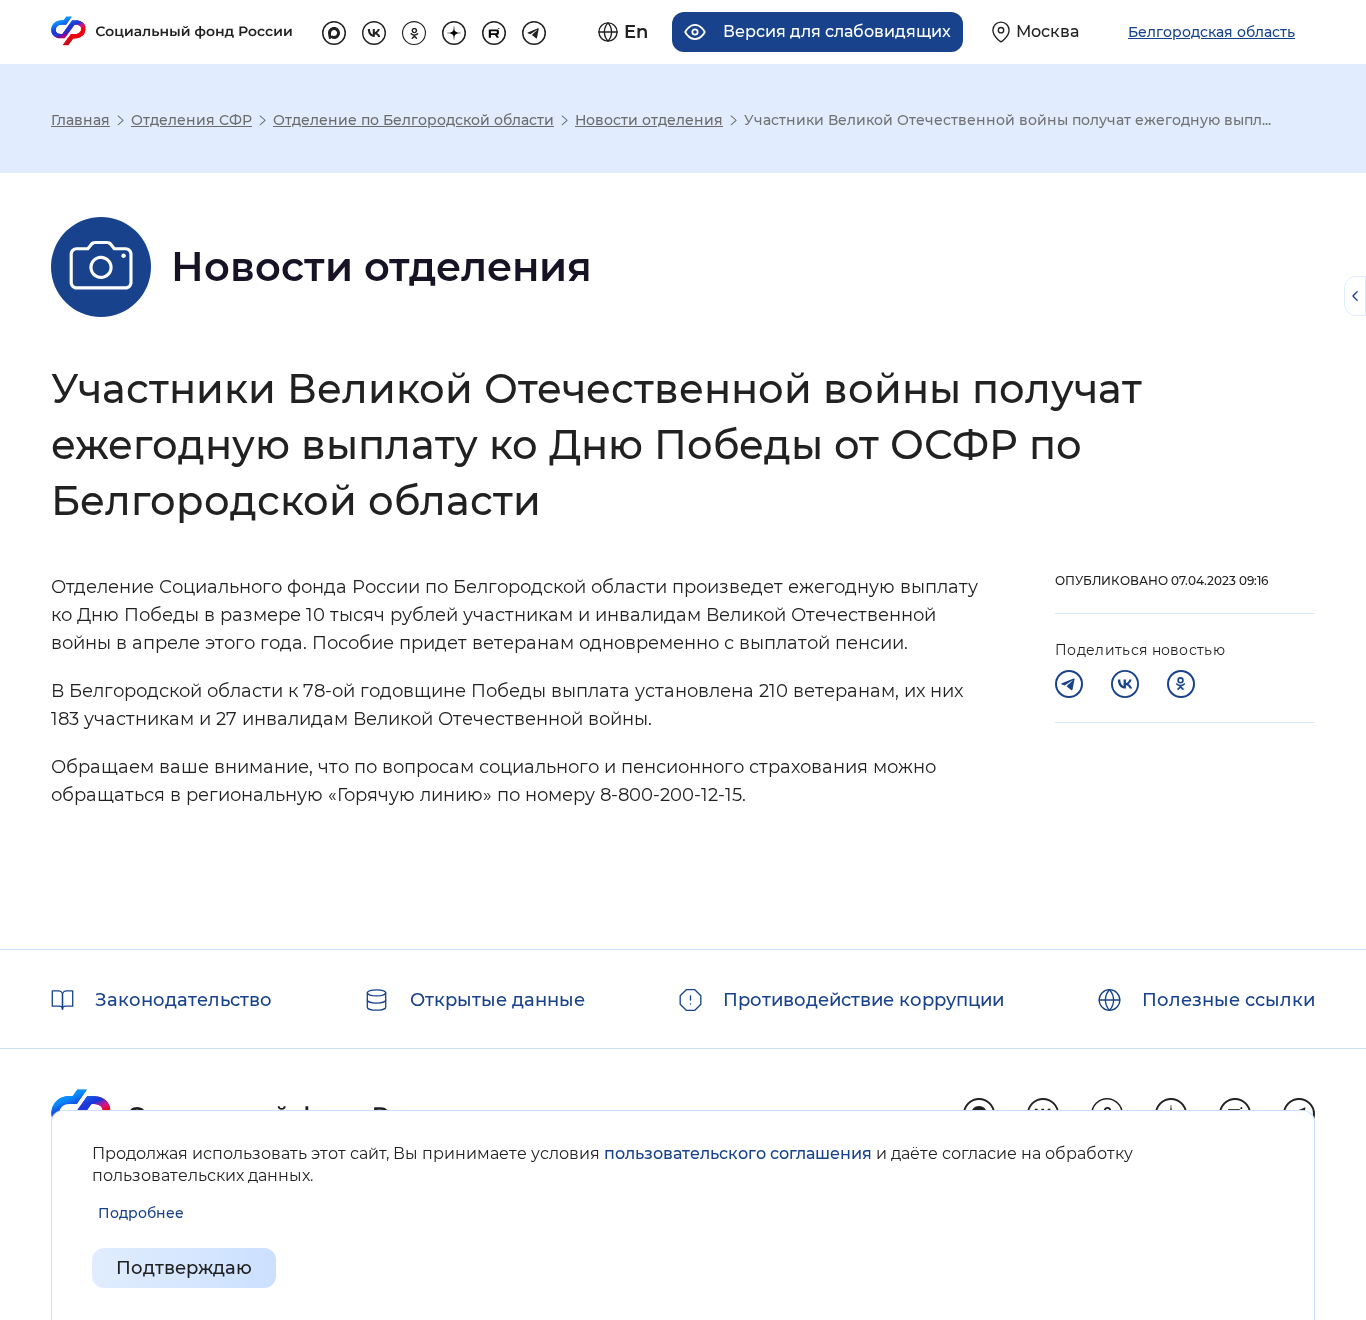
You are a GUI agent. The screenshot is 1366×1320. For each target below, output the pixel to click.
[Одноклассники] (1181, 684)
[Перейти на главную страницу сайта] (172, 31)
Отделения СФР (191, 120)
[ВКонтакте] (1125, 684)
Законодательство (183, 1000)
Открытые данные (497, 1000)
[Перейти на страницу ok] (414, 30)
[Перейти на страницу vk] (374, 30)
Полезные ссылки (1228, 1000)
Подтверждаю (184, 1268)
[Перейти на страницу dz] (454, 30)
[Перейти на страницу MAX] (334, 30)
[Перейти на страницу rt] (494, 30)
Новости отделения (649, 120)
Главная (80, 120)
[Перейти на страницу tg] (534, 30)
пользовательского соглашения (738, 1153)
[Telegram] (1069, 684)
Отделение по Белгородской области (413, 120)
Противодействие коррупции (863, 1000)
